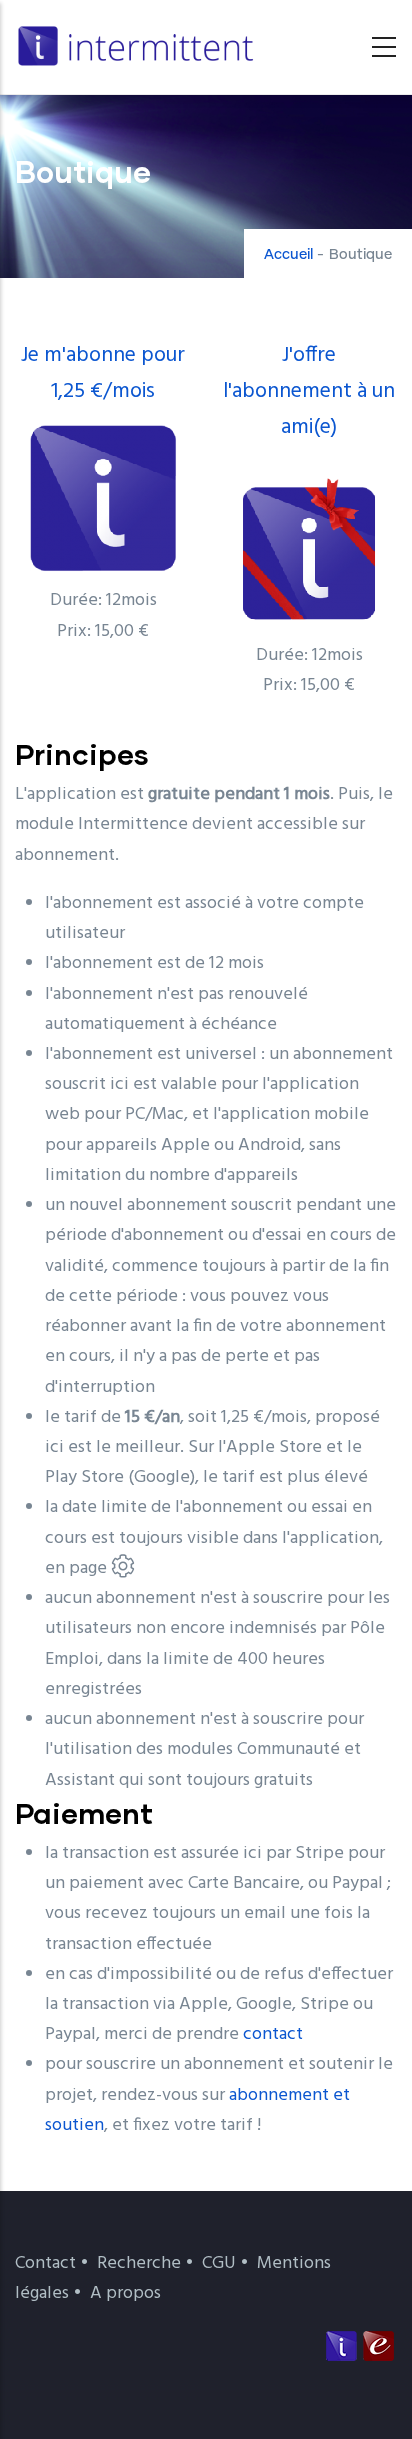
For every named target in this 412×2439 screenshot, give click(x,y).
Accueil (288, 255)
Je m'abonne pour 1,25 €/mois (103, 373)
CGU (219, 2263)
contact (273, 2034)
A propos (125, 2293)
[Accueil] (140, 41)
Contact (45, 2263)
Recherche (139, 2263)
